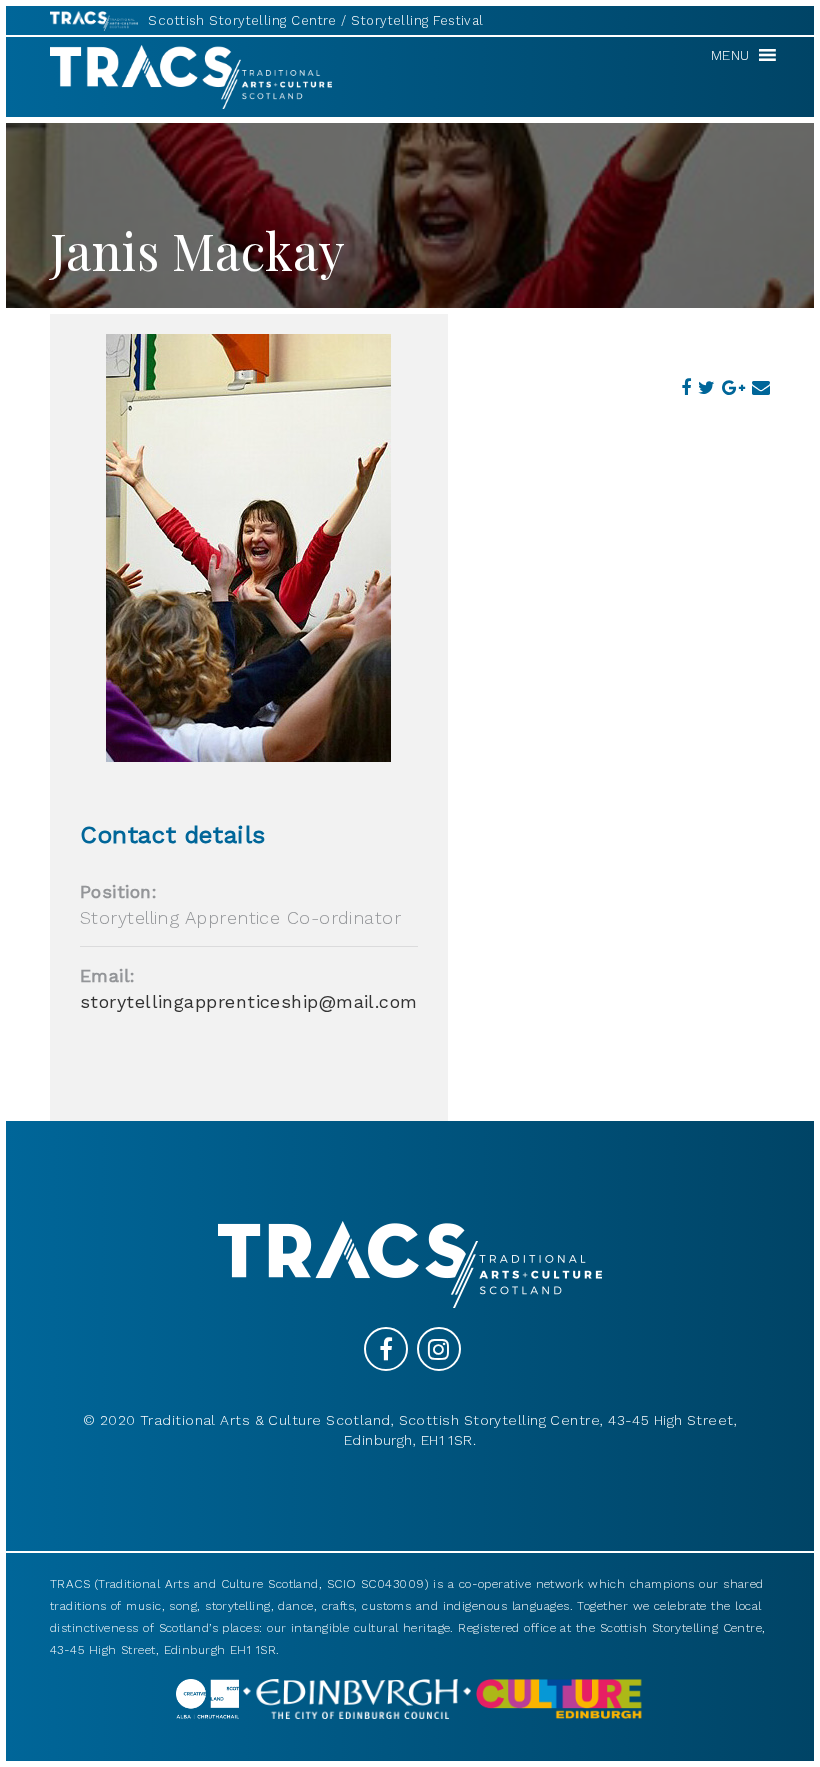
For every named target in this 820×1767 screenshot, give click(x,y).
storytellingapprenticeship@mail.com (249, 1001)
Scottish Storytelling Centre (242, 20)
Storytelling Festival (417, 20)
